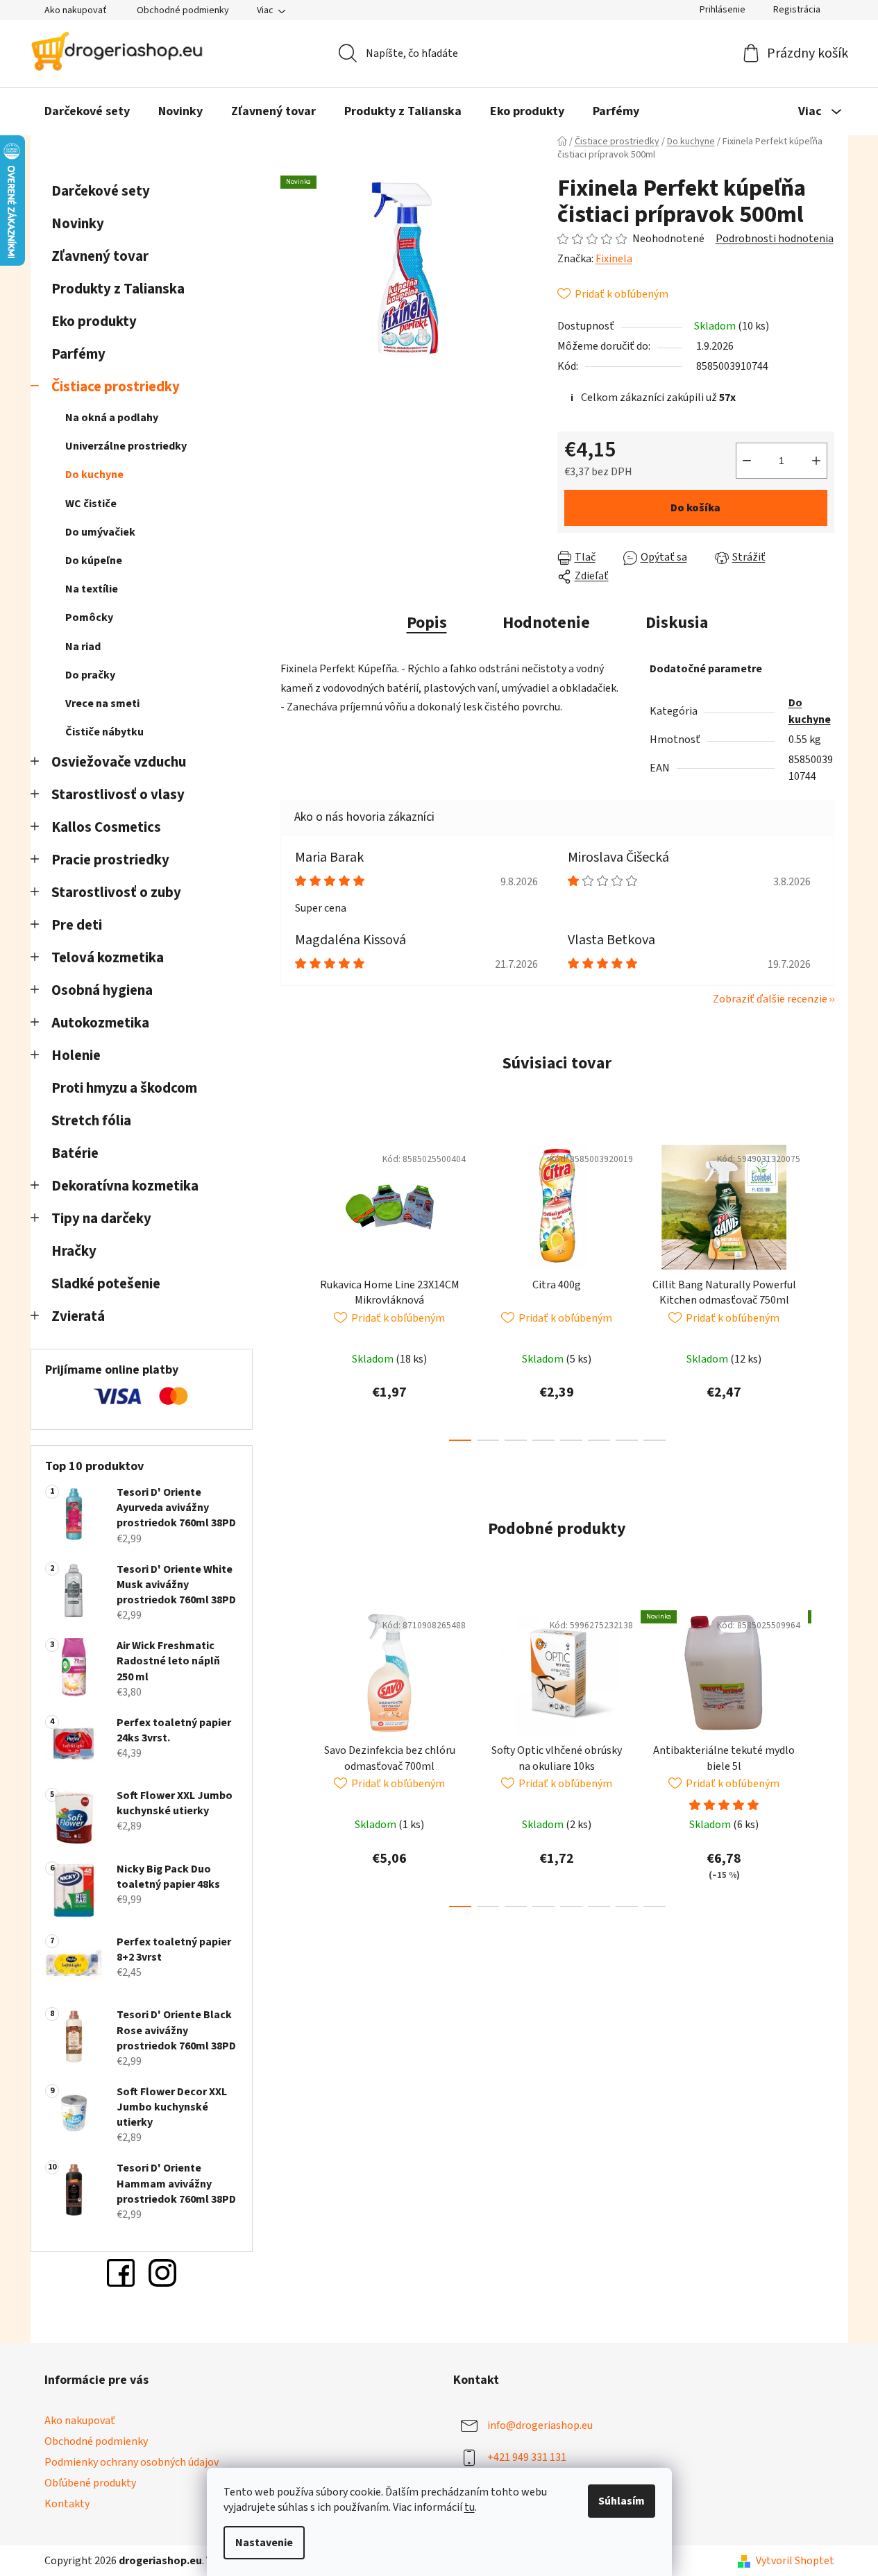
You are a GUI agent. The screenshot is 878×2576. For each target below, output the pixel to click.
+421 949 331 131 (527, 2457)
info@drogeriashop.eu (540, 2425)
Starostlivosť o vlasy (118, 795)
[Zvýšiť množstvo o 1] (816, 461)
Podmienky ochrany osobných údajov (132, 2462)
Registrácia (797, 10)
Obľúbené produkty (90, 2483)
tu (470, 2507)
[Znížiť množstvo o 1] (747, 461)
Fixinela (614, 259)
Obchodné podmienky (183, 10)
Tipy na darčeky (101, 1219)
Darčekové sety (101, 191)
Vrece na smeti (102, 703)
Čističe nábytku (104, 732)
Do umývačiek (100, 532)
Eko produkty (94, 322)
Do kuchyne (94, 475)
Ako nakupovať (76, 10)
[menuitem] (87, 112)
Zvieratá (78, 1316)
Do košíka (695, 508)
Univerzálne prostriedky (126, 446)
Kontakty (67, 2504)
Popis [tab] (427, 623)
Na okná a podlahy (112, 418)
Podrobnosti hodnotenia (775, 239)
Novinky (78, 224)
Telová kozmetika (108, 958)
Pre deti (77, 925)
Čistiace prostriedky (116, 387)
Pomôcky (89, 617)
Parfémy (78, 354)
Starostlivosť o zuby (116, 893)
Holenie (76, 1056)
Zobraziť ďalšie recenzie (770, 999)
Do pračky (90, 675)
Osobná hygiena (102, 990)
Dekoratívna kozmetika (125, 1186)
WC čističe (91, 504)
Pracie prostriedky (110, 860)
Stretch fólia (91, 1121)
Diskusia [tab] (677, 623)
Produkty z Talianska (118, 289)
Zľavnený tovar (100, 256)
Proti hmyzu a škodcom (124, 1088)
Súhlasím (622, 2501)
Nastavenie (264, 2543)
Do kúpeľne (94, 561)
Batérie (75, 1153)
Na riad (83, 647)
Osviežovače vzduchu (119, 762)
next (823, 1289)
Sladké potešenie (106, 1284)
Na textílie (92, 589)
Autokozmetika (100, 1023)
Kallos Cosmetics (106, 827)
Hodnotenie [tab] (546, 623)
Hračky (75, 1251)
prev (292, 1289)
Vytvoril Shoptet (795, 2561)
